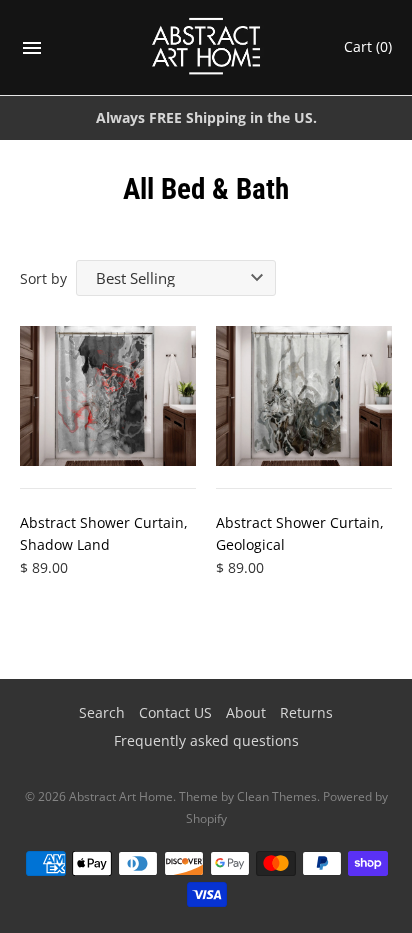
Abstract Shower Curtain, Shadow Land (104, 533)
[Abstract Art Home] (206, 47)
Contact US (175, 712)
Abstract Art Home (121, 796)
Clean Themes (277, 796)
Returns (306, 712)
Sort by (43, 278)
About (246, 712)
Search (102, 712)
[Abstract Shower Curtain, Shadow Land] (108, 396)
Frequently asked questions (206, 740)
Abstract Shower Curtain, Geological (300, 533)
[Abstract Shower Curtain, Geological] (304, 396)
